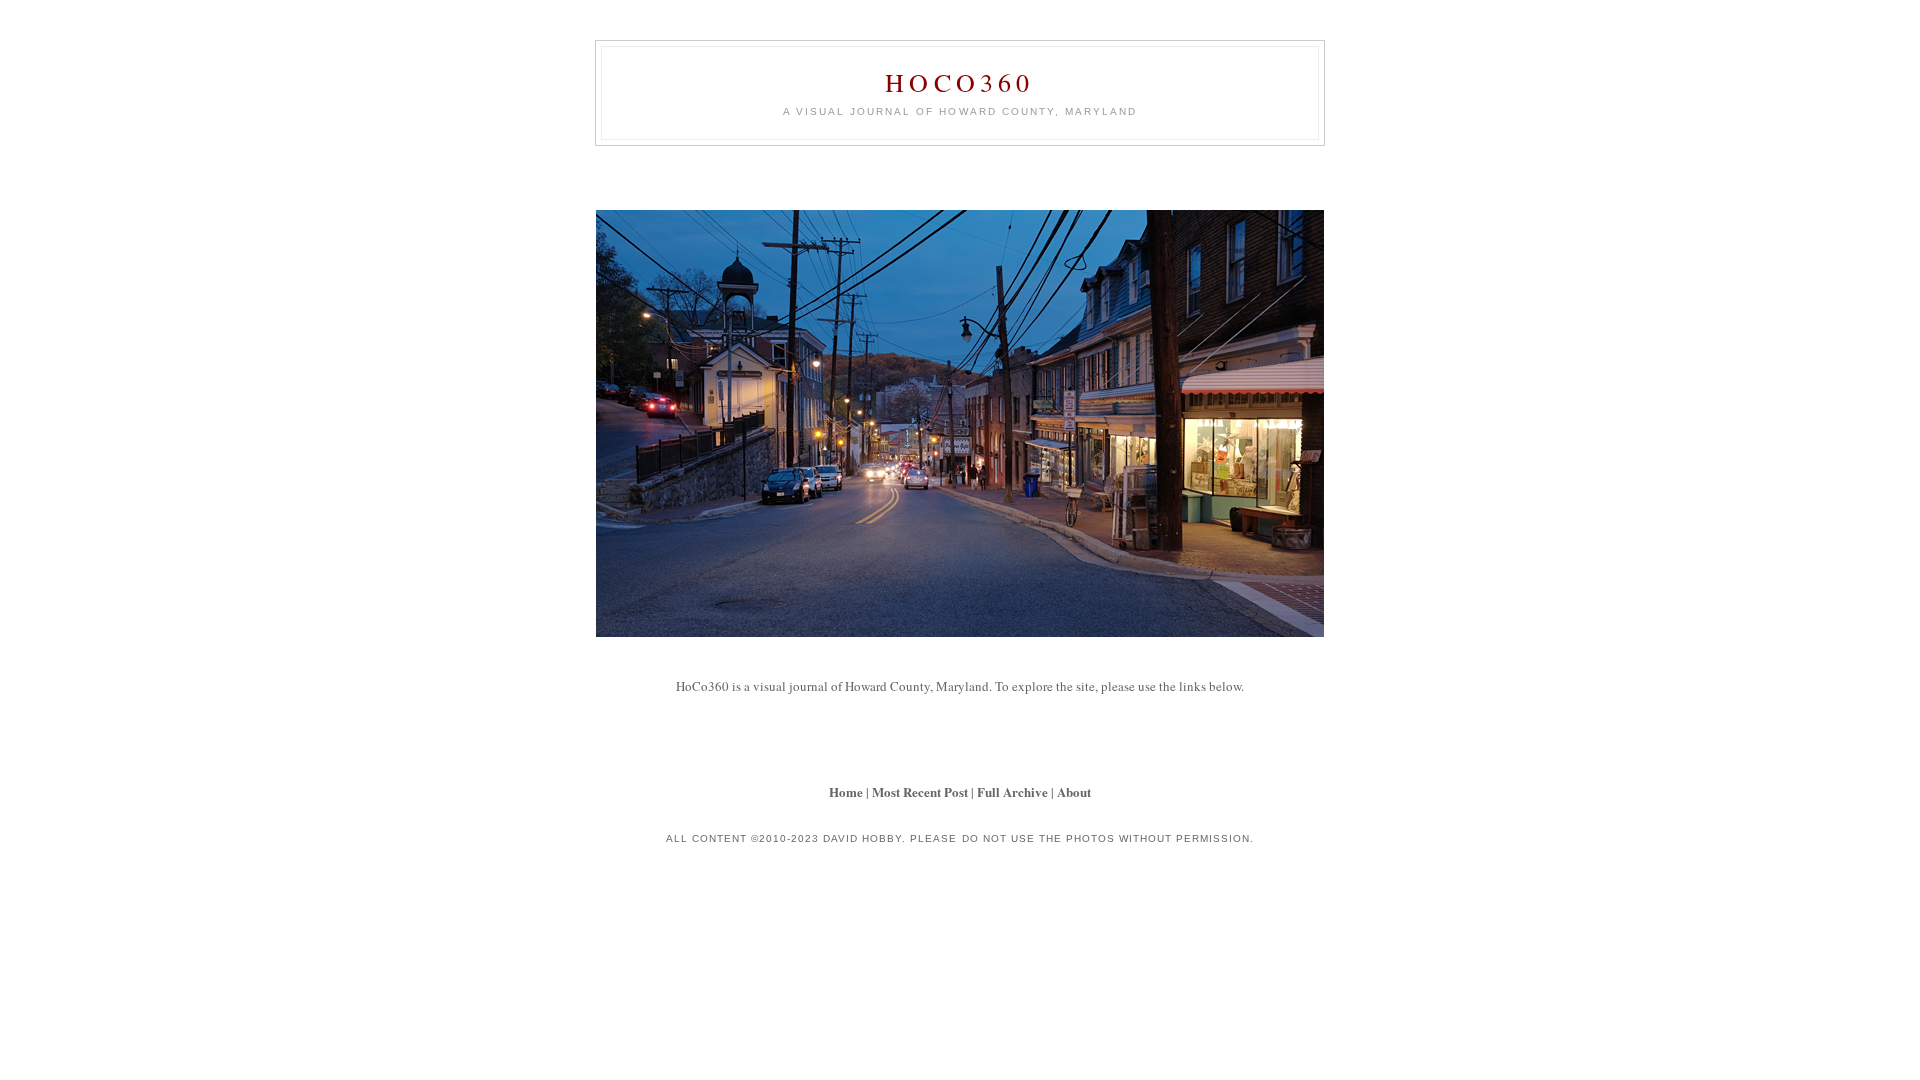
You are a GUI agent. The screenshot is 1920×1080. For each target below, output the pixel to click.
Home (846, 791)
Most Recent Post (920, 791)
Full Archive (1012, 791)
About (1074, 791)
